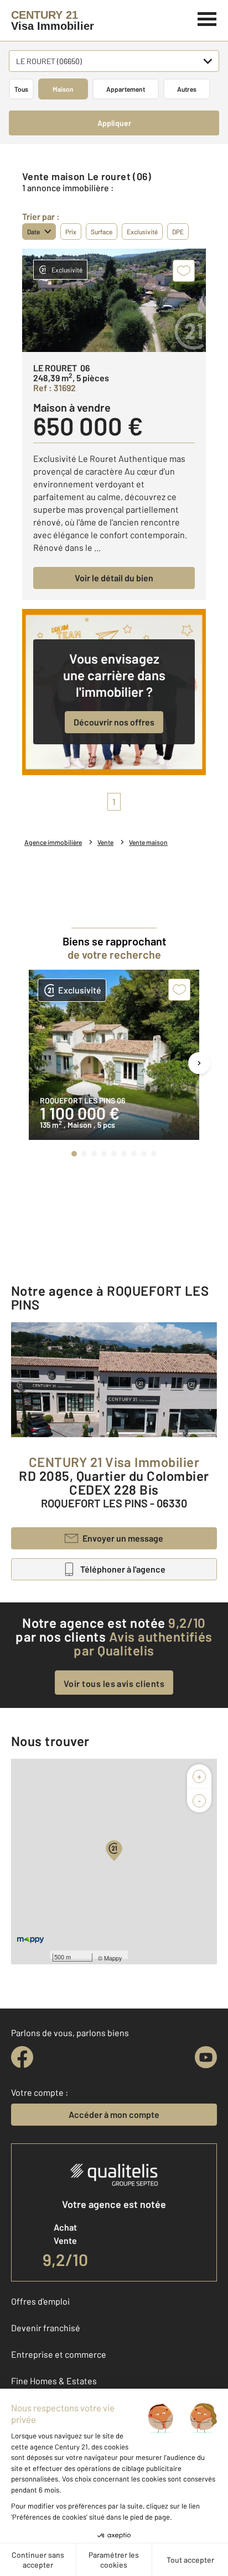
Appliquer (114, 123)
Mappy (113, 1958)
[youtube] (206, 2057)
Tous (21, 89)
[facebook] (22, 2057)
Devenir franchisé (46, 2328)
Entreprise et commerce (59, 2354)
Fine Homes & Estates (54, 2381)
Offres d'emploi (40, 2301)
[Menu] (207, 18)
